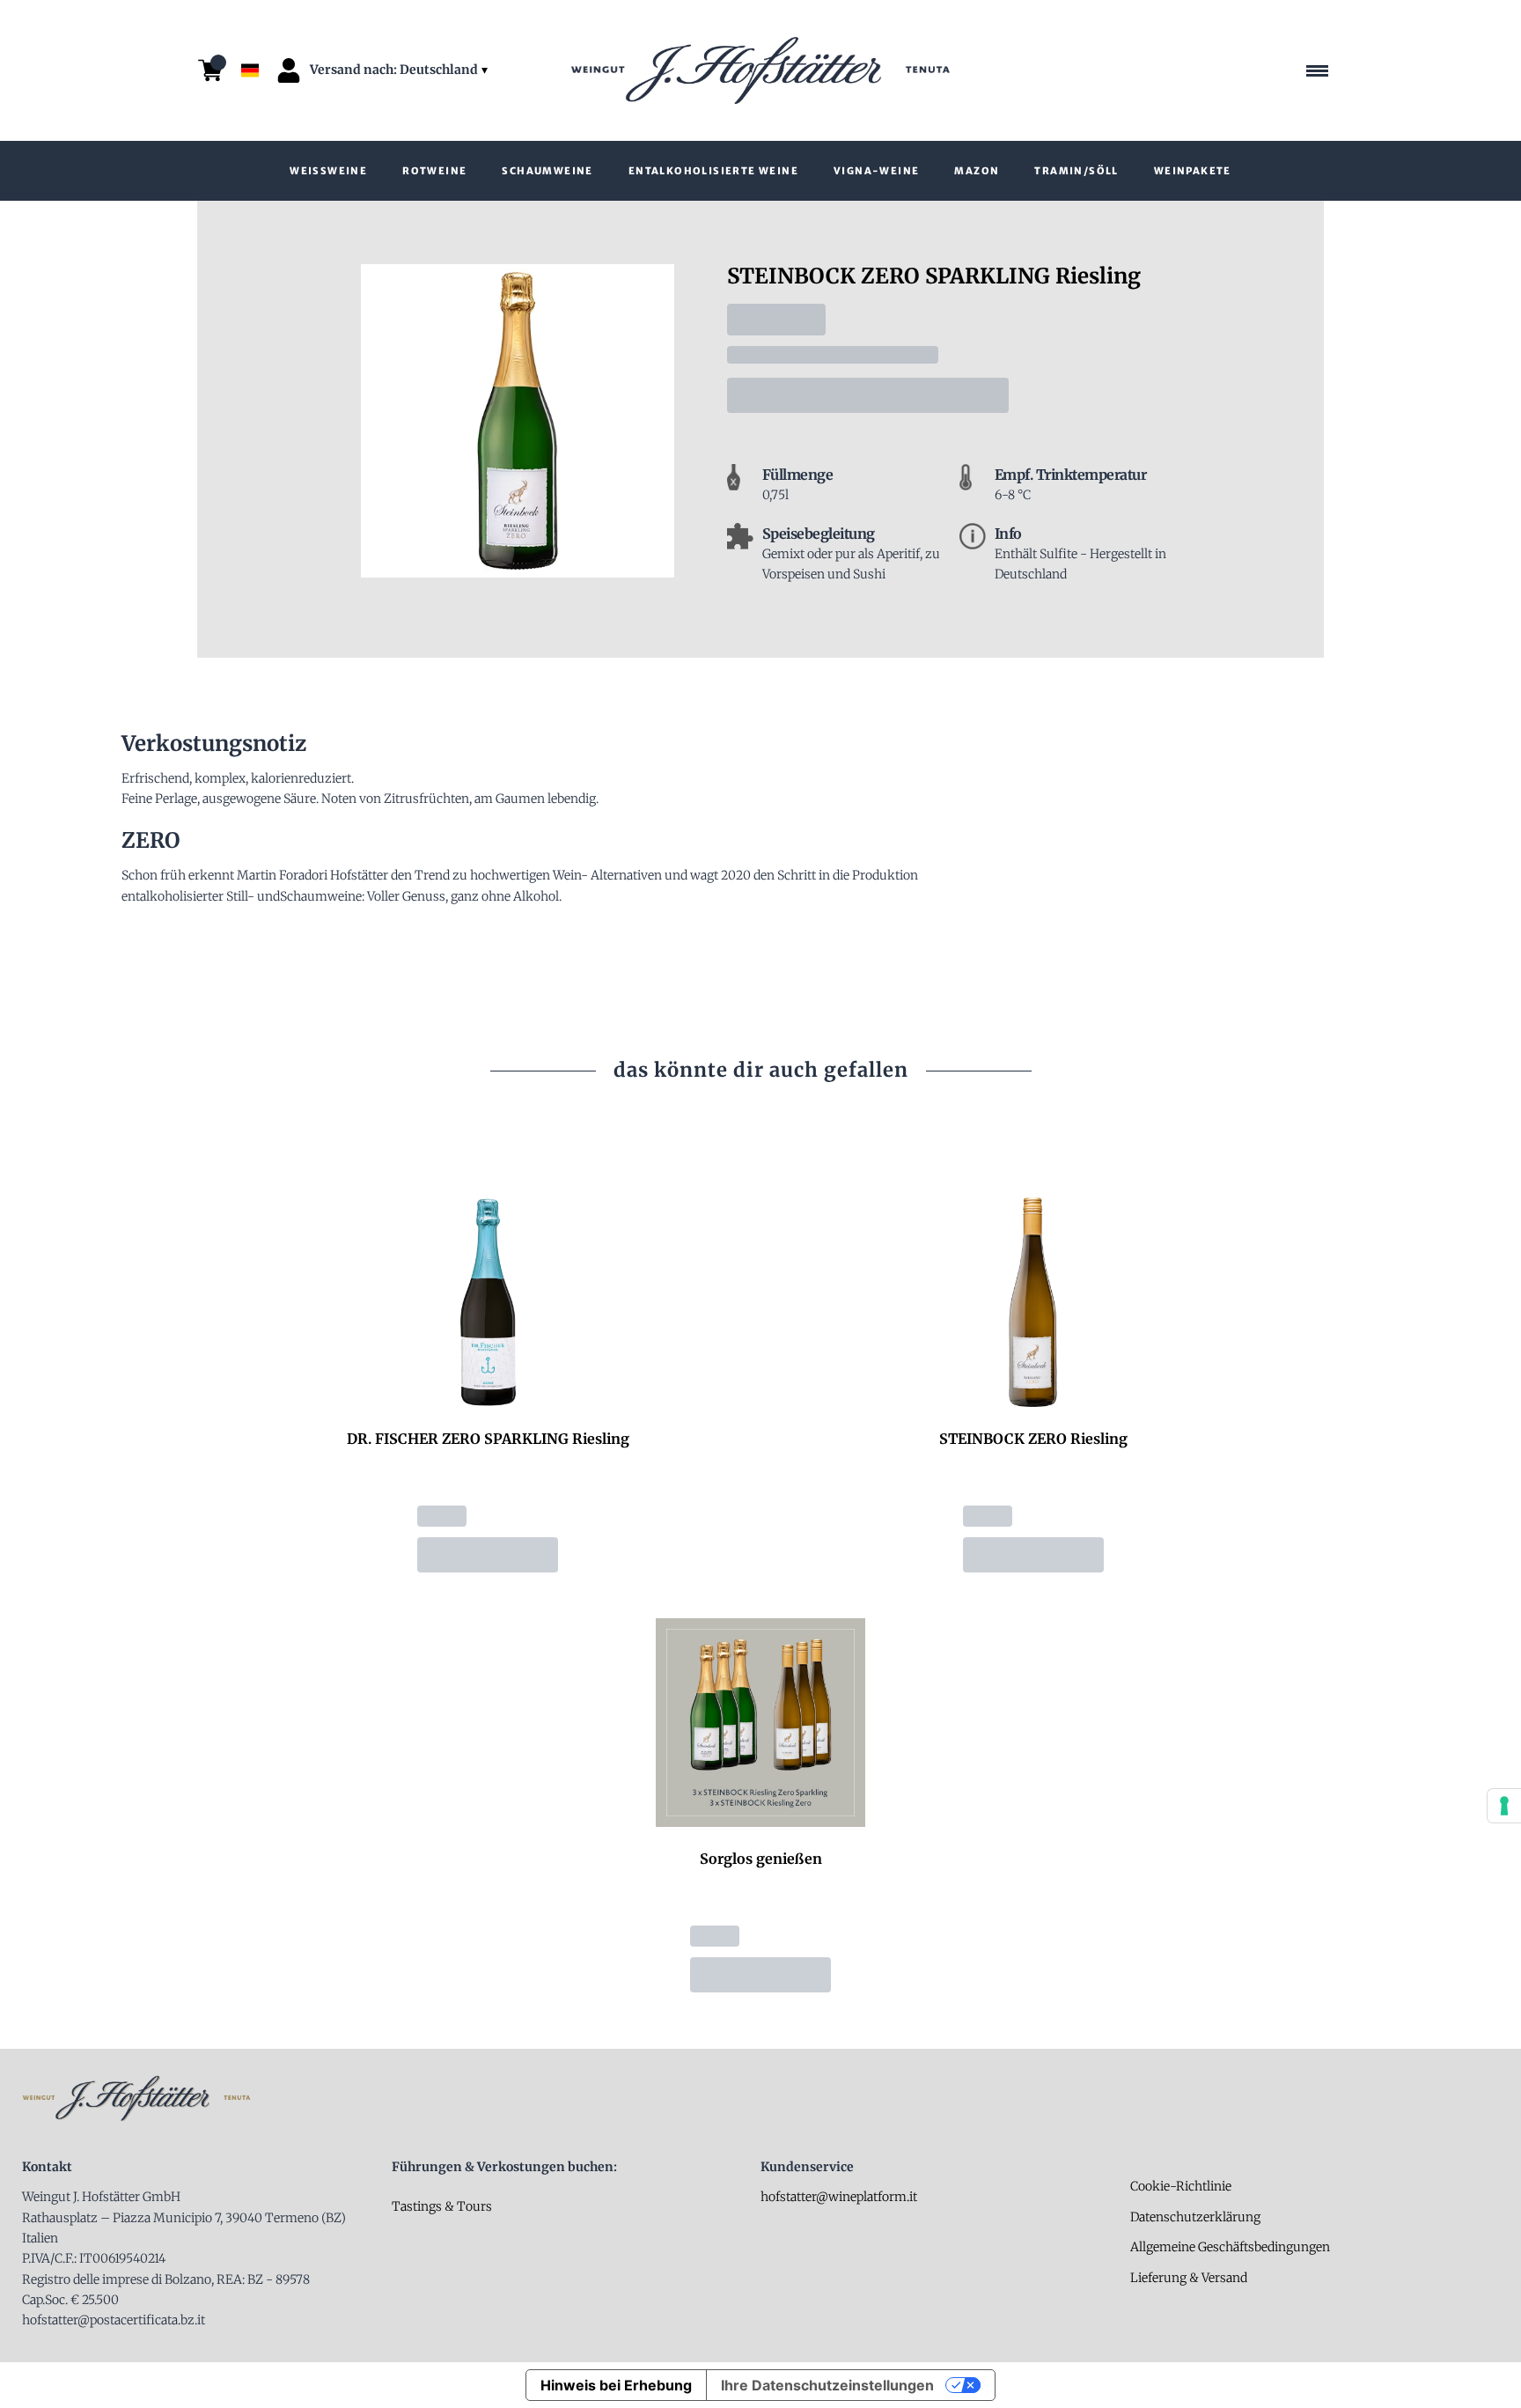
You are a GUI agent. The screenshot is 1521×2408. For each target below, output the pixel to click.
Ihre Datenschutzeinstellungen (827, 2385)
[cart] (210, 70)
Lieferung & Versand (1189, 2278)
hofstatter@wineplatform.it (839, 2197)
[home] (760, 70)
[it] (250, 29)
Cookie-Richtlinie (1181, 2186)
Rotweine (434, 171)
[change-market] (400, 70)
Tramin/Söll (1076, 171)
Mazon (977, 171)
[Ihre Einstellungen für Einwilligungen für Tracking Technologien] (1504, 1806)
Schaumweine (547, 171)
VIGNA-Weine (876, 171)
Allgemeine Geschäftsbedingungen (1230, 2247)
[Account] (289, 70)
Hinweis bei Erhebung (616, 2385)
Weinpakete (1193, 171)
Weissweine (328, 171)
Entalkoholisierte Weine (713, 171)
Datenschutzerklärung (1195, 2217)
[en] (250, 47)
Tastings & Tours (442, 2206)
